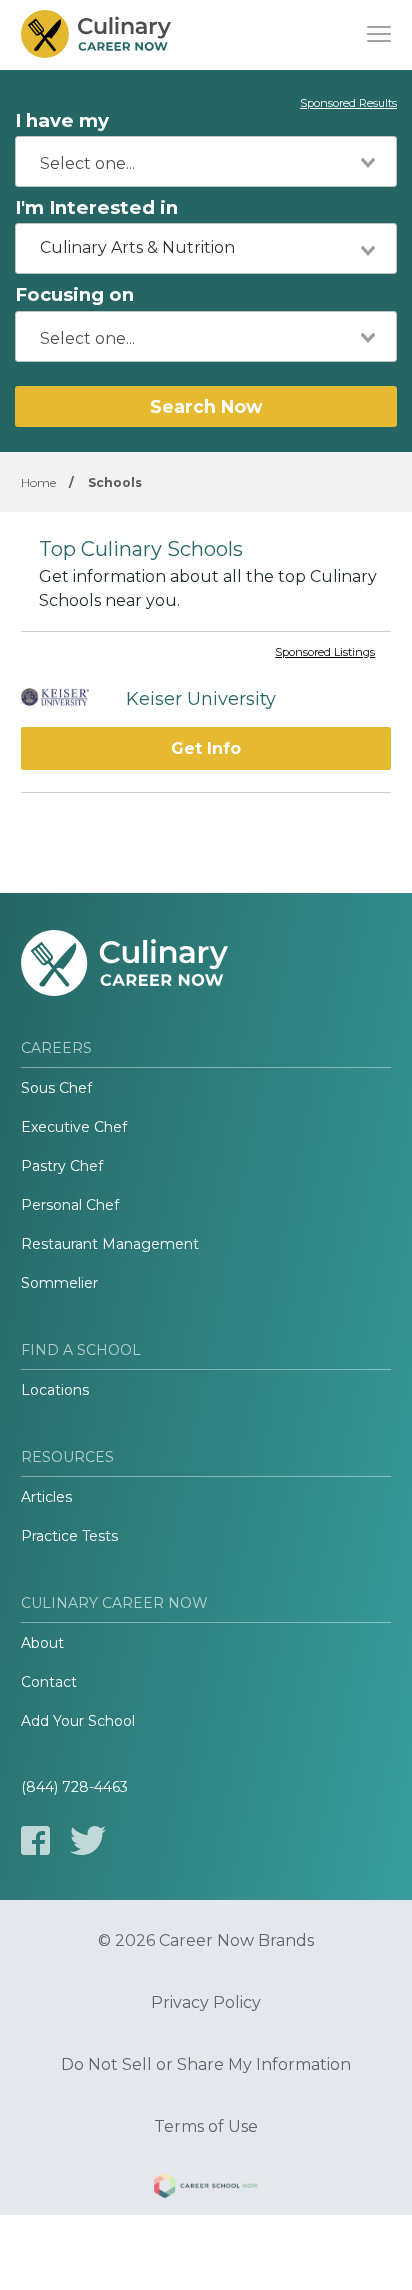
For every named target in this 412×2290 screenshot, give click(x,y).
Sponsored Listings (325, 653)
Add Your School (78, 1721)
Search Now (206, 406)
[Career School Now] (206, 2189)
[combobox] (206, 161)
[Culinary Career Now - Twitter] (88, 1840)
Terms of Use (206, 2127)
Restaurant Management (110, 1244)
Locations (55, 1390)
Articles (46, 1497)
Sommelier (59, 1283)
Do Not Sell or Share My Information (206, 2065)
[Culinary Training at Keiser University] (63, 699)
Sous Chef (56, 1088)
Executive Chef (74, 1127)
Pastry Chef (62, 1166)
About (42, 1643)
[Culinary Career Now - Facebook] (35, 1840)
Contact (49, 1682)
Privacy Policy (206, 2003)
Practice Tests (69, 1536)
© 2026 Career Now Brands (206, 1941)
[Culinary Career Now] (96, 35)
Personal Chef (70, 1205)
